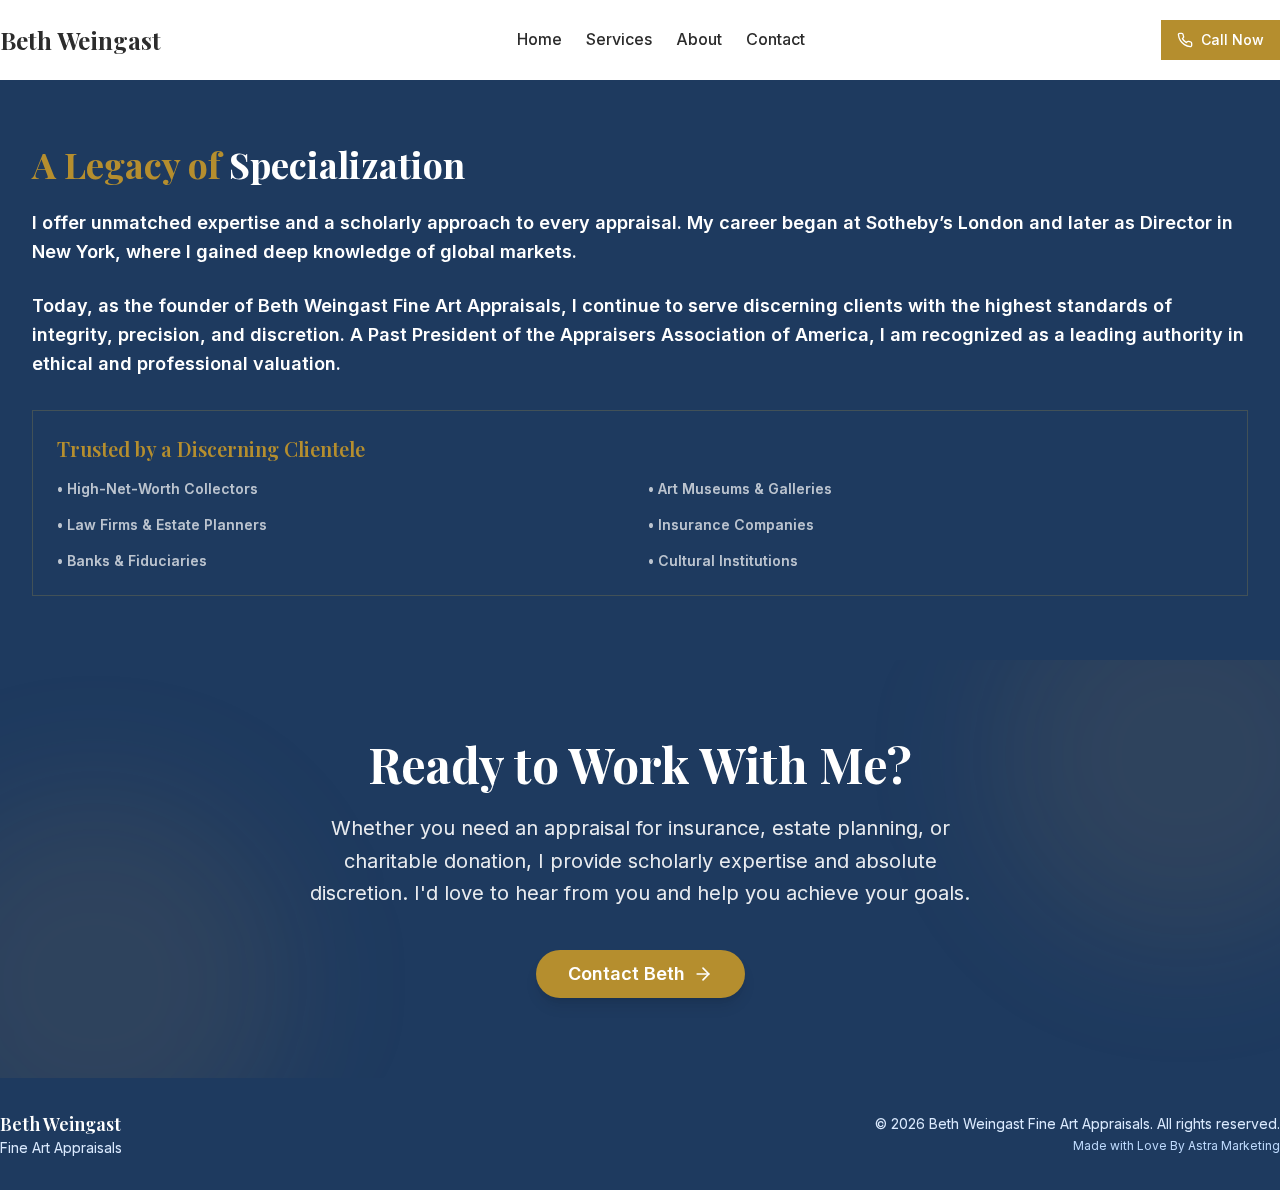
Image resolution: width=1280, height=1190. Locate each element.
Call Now (1232, 39)
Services (619, 39)
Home (539, 39)
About (699, 39)
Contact (775, 39)
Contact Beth (626, 973)
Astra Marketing (1234, 1145)
